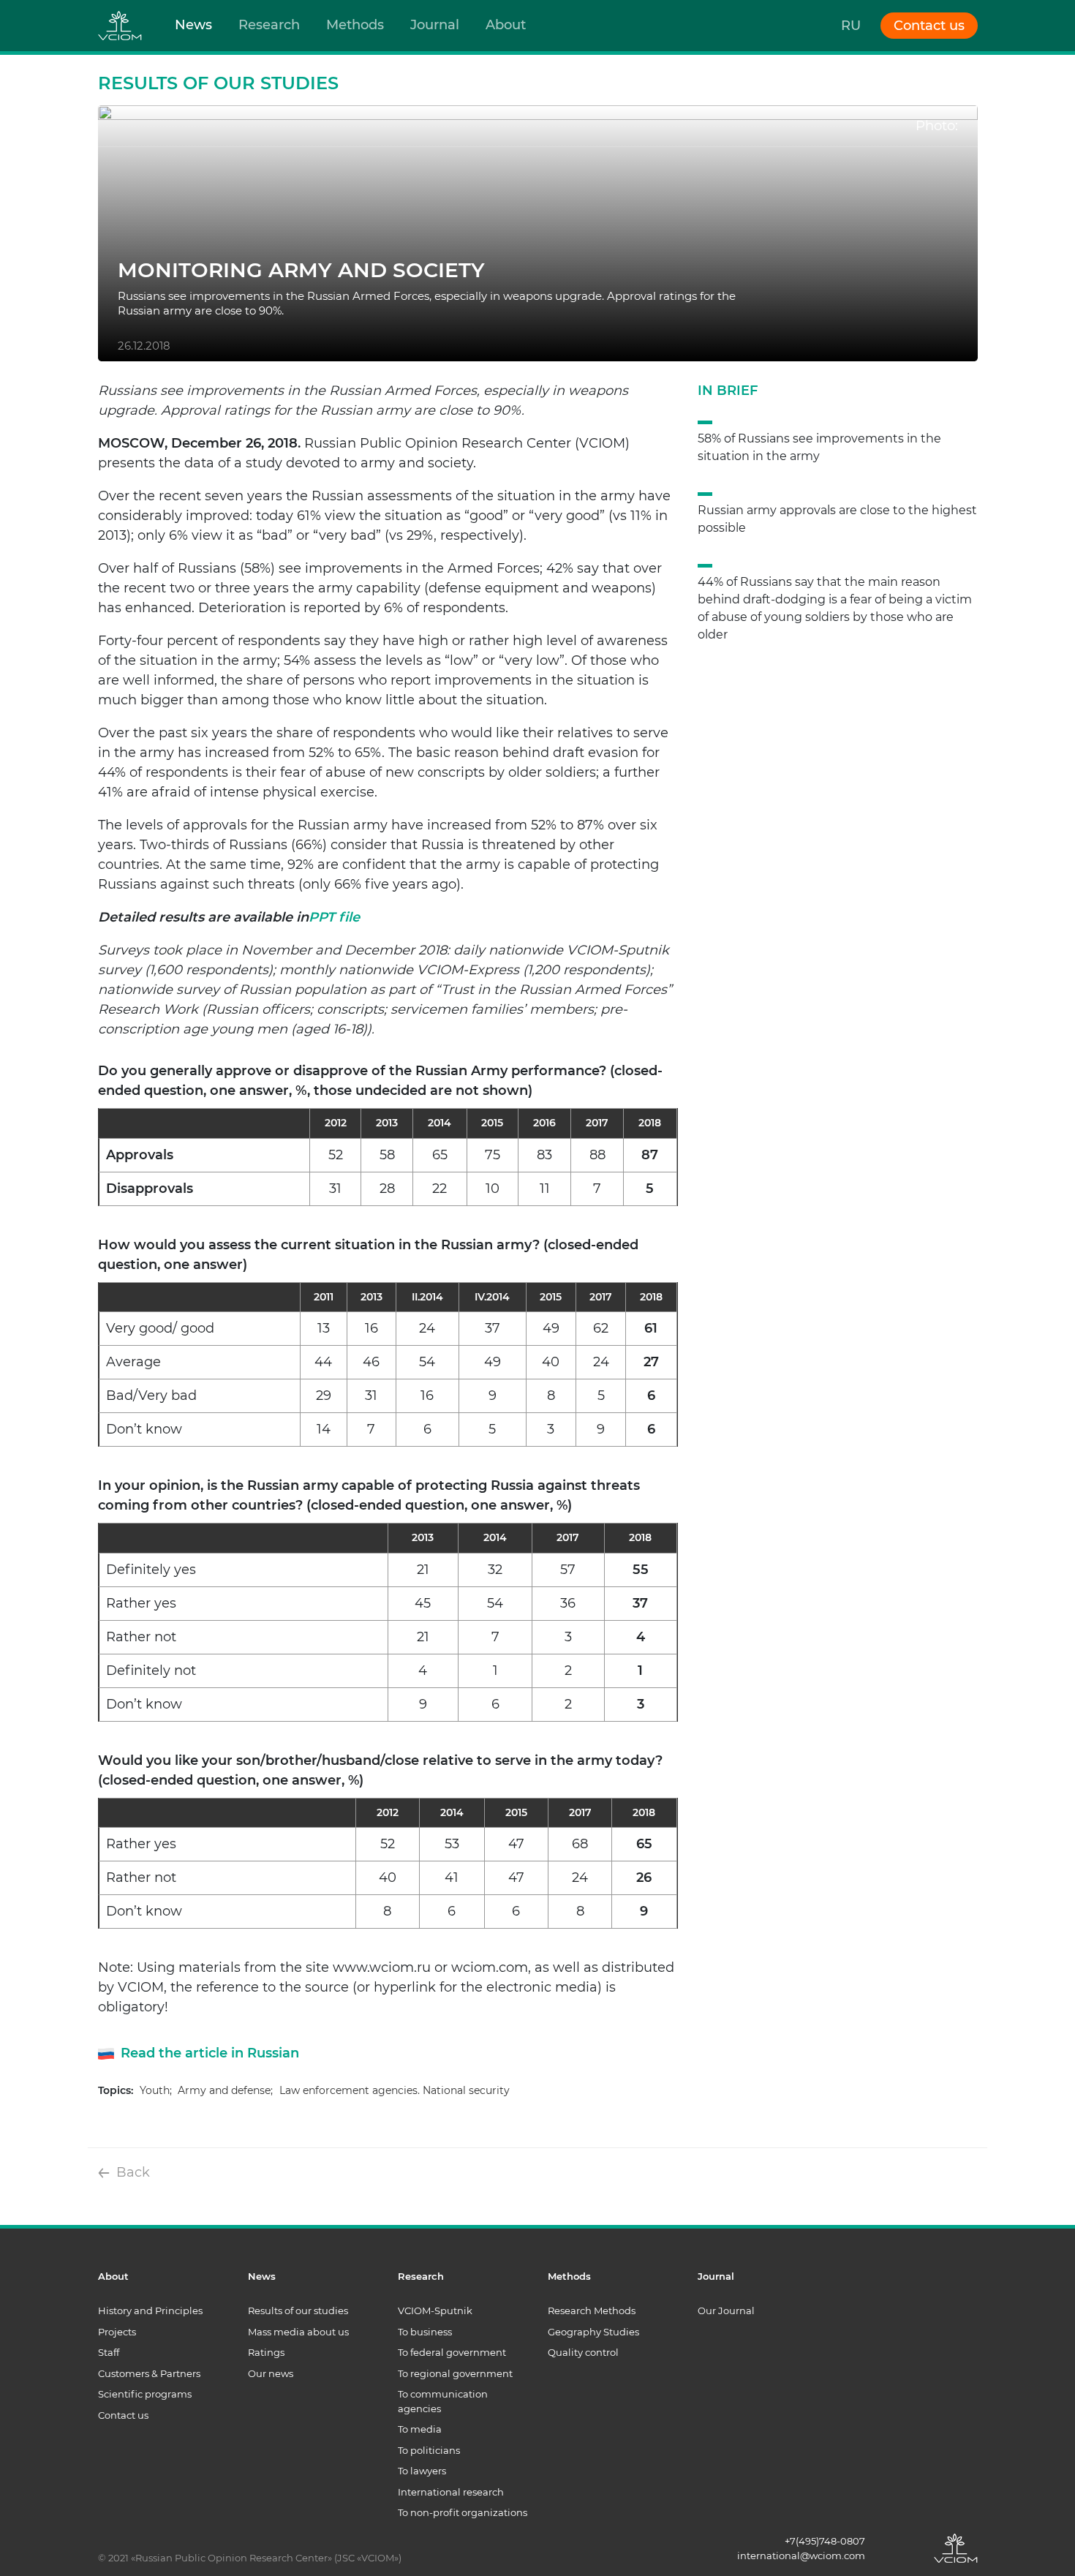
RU (851, 26)
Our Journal (726, 2311)
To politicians (429, 2450)
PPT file (334, 917)
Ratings (266, 2352)
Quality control (583, 2352)
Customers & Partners (149, 2373)
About (506, 25)
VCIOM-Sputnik (435, 2311)
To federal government (452, 2352)
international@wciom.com (801, 2556)
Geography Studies (593, 2332)
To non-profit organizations (463, 2512)
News (193, 25)
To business (425, 2332)
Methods (355, 25)
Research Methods (592, 2311)
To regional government (455, 2373)
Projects (117, 2332)
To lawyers (422, 2471)
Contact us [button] (929, 26)
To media (420, 2429)
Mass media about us (298, 2332)
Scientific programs (145, 2394)
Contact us (123, 2415)
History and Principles (150, 2311)
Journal (435, 25)
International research (451, 2492)
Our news (271, 2373)
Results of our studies (298, 2311)
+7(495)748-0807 (825, 2541)
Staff (109, 2352)
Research (269, 25)
